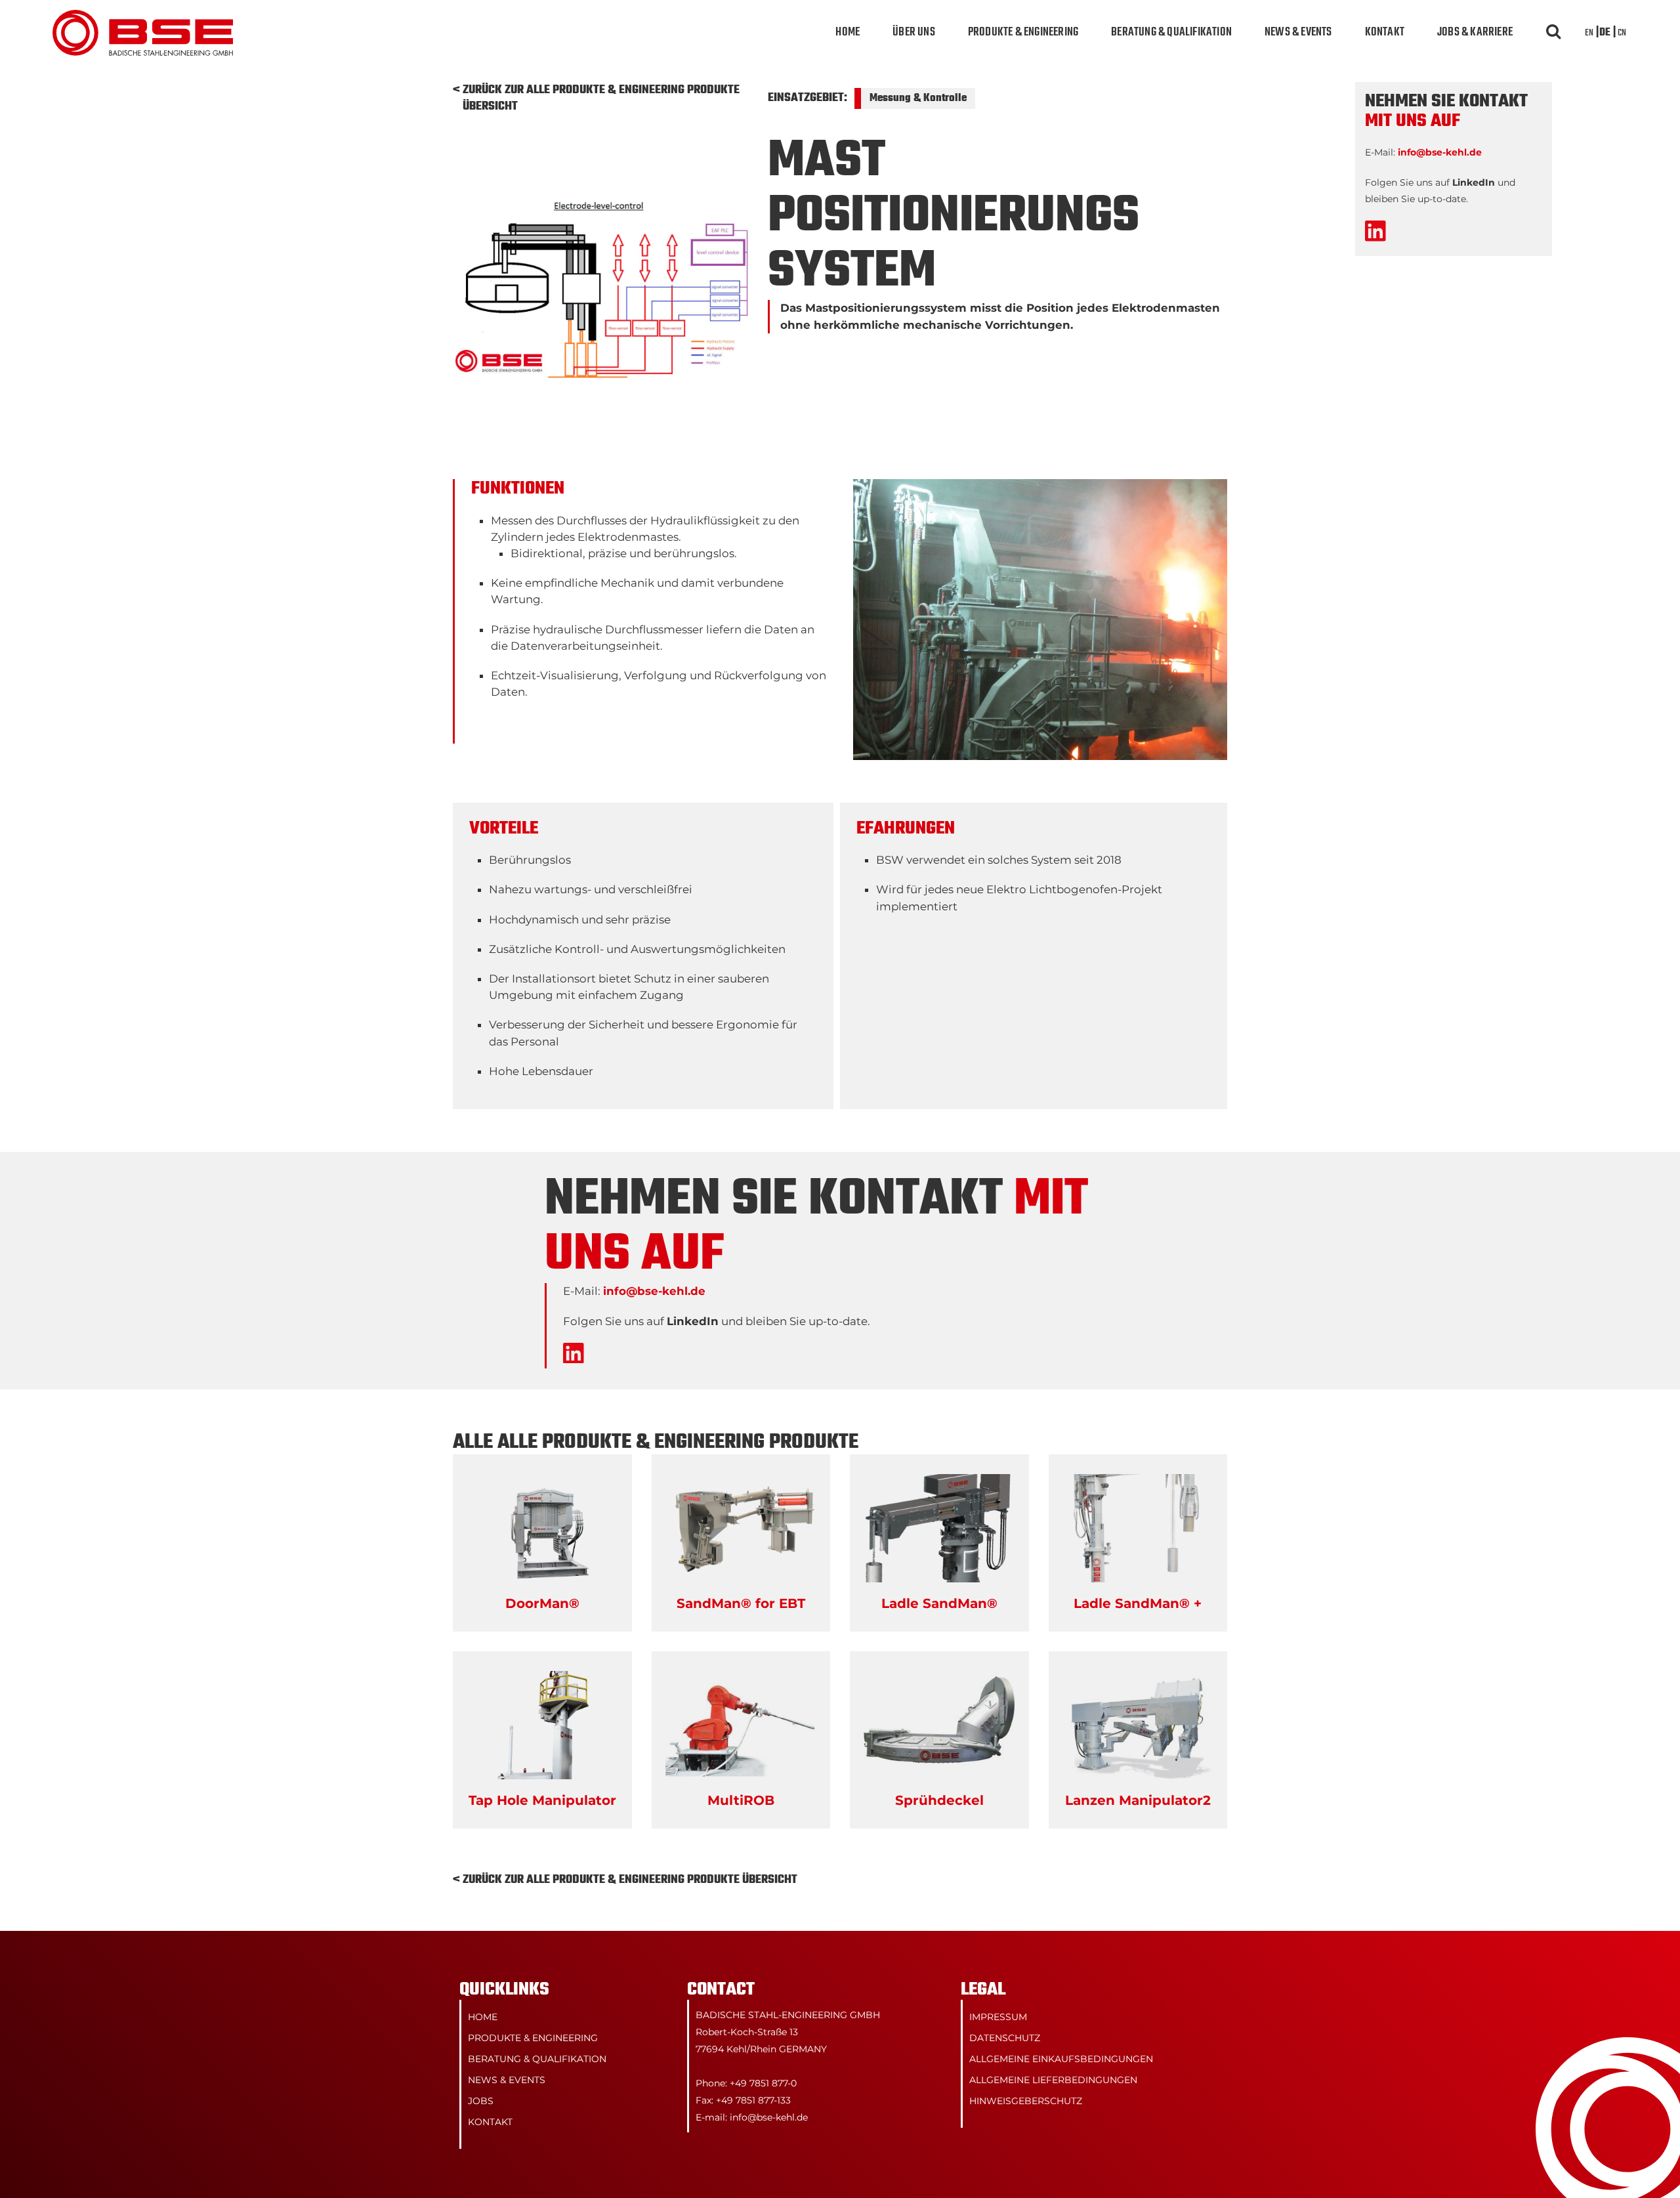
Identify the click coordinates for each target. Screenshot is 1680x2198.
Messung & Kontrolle (918, 98)
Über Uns (914, 32)
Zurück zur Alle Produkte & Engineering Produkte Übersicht (601, 98)
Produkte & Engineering (1023, 32)
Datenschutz (1005, 2038)
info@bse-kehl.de (654, 1291)
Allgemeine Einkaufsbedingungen (1061, 2059)
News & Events (1298, 32)
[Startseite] (143, 18)
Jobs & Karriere (1475, 32)
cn (1622, 33)
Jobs (481, 2101)
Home (848, 32)
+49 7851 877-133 (753, 2100)
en (1589, 33)
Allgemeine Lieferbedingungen (1053, 2080)
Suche (1552, 33)
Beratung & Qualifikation (1171, 32)
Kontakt (1385, 32)
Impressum (998, 2017)
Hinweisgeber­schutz (1026, 2101)
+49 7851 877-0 (763, 2083)
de (1605, 33)
